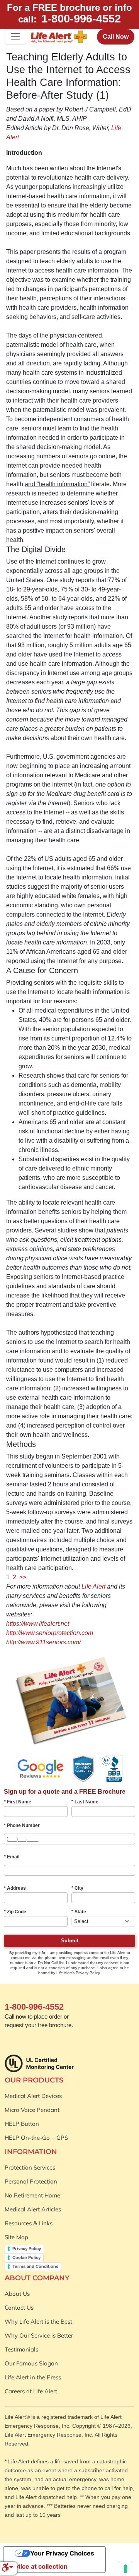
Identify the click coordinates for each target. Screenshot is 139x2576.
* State (79, 1912)
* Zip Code (15, 1912)
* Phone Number (22, 1825)
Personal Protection (31, 2181)
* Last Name (85, 1802)
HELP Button (22, 2124)
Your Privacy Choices (62, 2553)
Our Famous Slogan (31, 2363)
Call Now (116, 37)
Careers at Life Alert (31, 2391)
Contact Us (19, 2308)
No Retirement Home (32, 2195)
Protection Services (30, 2167)
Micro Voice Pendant (32, 2110)
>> (23, 1577)
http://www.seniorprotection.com (50, 1633)
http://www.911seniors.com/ (43, 1642)
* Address (15, 1888)
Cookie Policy (26, 2257)
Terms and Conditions (35, 2266)
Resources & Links (29, 2223)
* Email (12, 1857)
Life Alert (93, 1586)
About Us (17, 2294)
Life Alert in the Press (33, 2377)
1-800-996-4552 (81, 19)
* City (77, 1888)
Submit (70, 1941)
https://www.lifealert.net (38, 1624)
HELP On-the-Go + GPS (36, 2138)
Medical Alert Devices (33, 2096)
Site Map (16, 2237)
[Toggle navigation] (15, 37)
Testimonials (21, 2349)
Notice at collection (39, 2566)
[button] (8, 2568)
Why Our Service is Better (39, 2335)
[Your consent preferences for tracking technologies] (125, 2569)
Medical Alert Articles (33, 2209)
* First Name (18, 1802)
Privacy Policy (27, 2249)
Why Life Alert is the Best (38, 2321)
